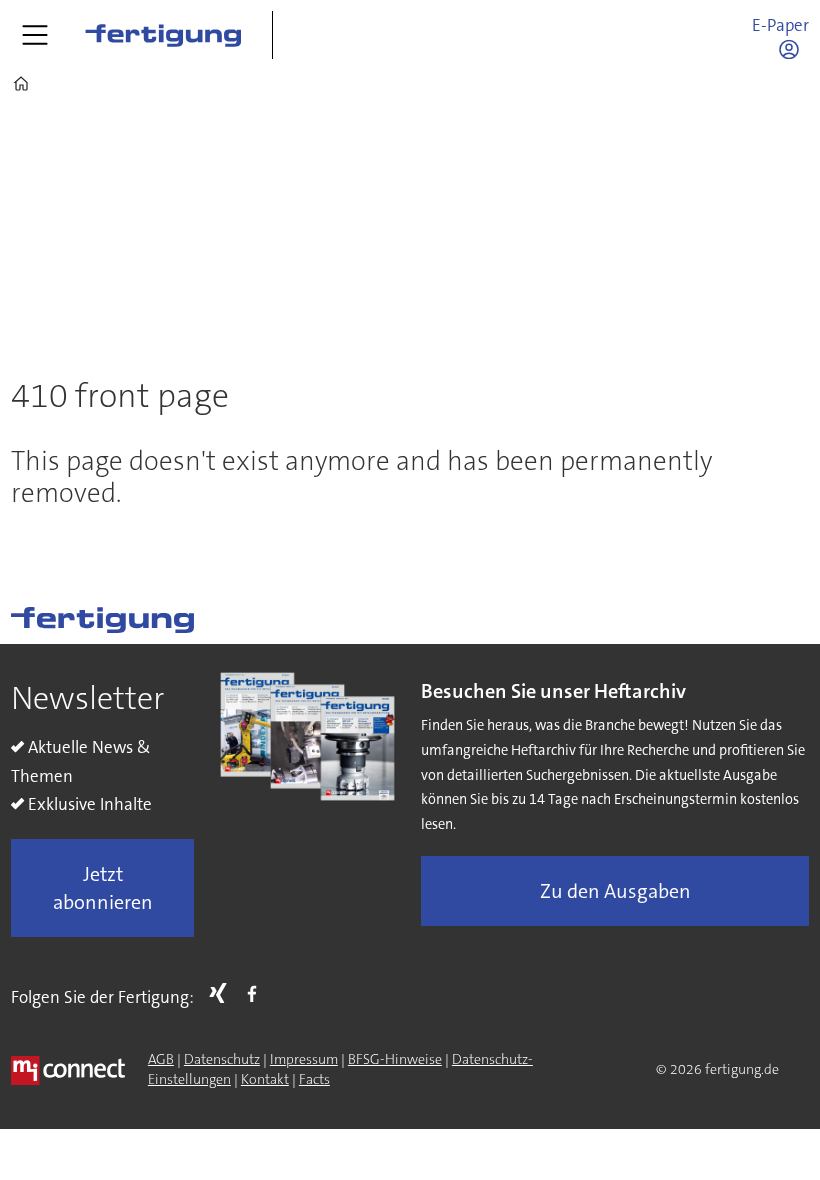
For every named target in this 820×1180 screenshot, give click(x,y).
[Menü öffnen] (35, 35)
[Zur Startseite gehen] (163, 35)
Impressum (304, 1059)
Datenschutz (222, 1059)
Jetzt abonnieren (103, 888)
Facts (314, 1079)
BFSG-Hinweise (395, 1059)
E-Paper (780, 25)
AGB (161, 1059)
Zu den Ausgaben (615, 891)
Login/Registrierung (794, 49)
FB (257, 993)
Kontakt (265, 1079)
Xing (223, 993)
